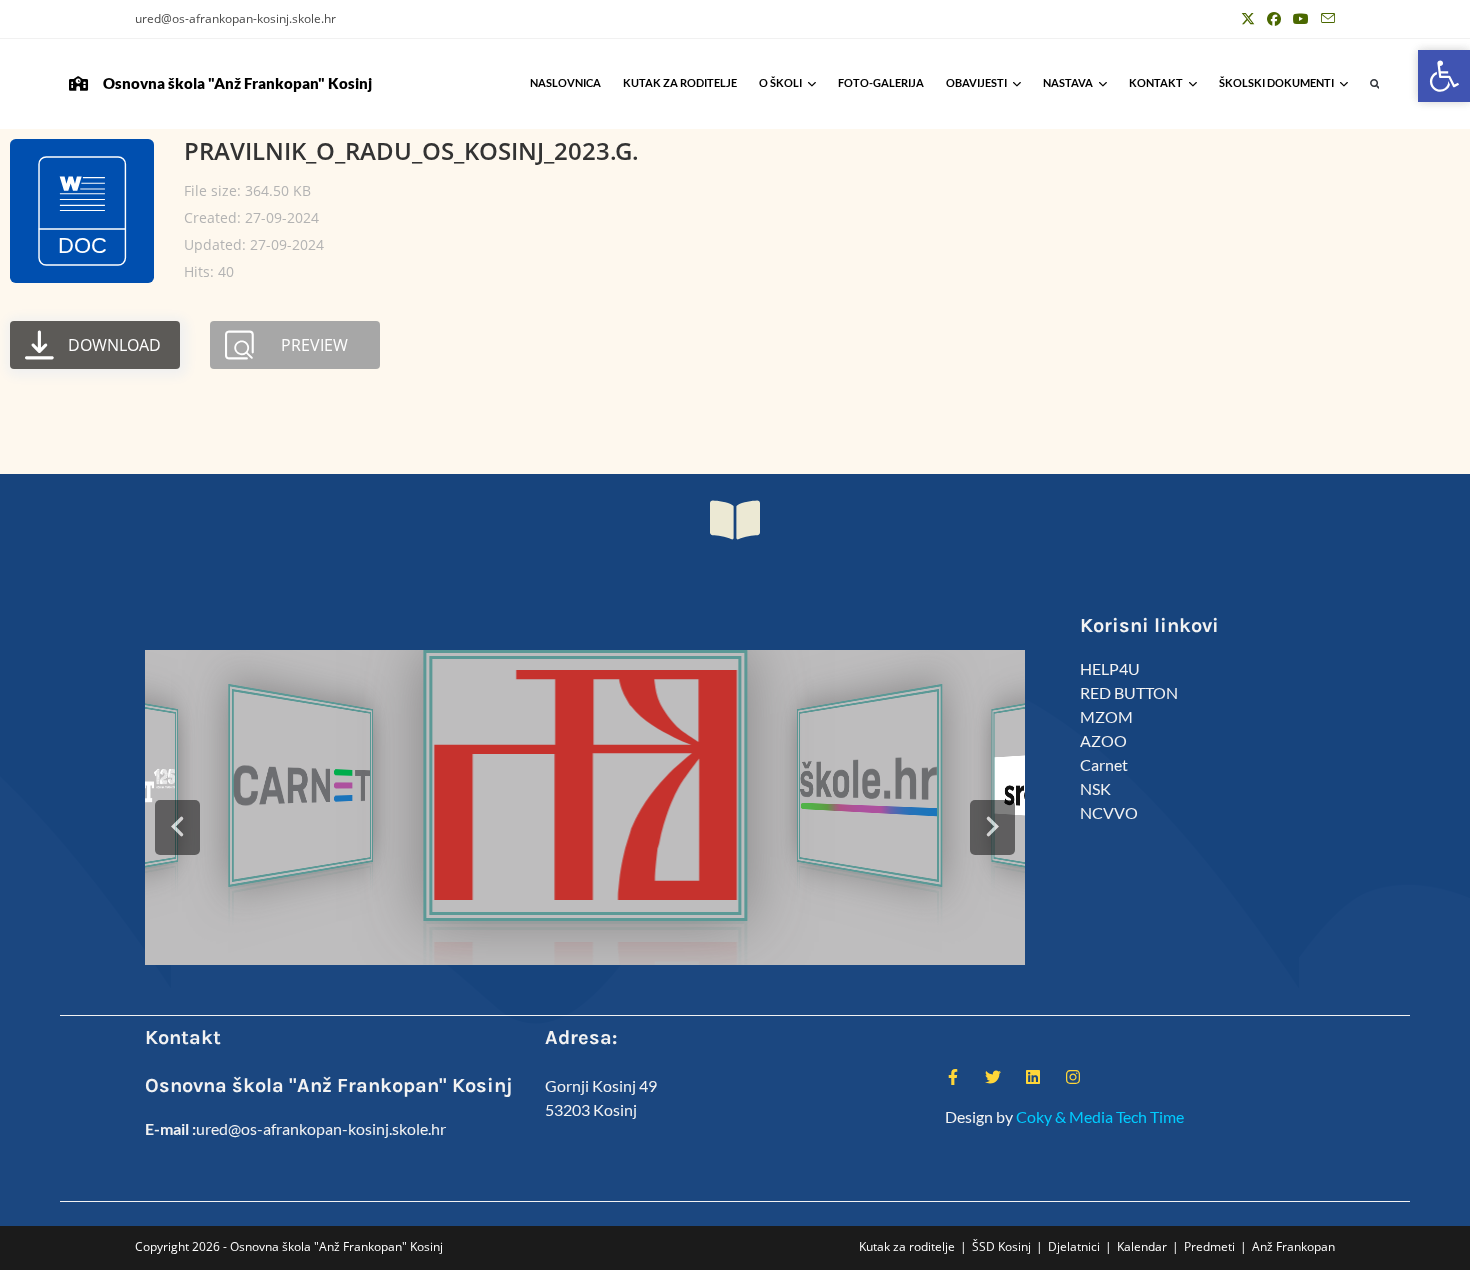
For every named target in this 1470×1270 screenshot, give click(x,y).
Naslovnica (565, 82)
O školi (780, 82)
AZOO (1103, 740)
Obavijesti (976, 82)
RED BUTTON (1129, 692)
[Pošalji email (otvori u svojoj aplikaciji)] (1325, 19)
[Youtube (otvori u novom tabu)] (1301, 19)
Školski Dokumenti (1276, 82)
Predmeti (1209, 1246)
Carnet (1104, 764)
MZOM (1106, 716)
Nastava (1068, 82)
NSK (1095, 788)
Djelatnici (1074, 1246)
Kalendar (1142, 1246)
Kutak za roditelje (680, 82)
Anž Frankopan (1293, 1246)
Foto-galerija (881, 82)
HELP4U (1110, 668)
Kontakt (1156, 82)
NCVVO (1109, 812)
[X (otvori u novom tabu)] (1248, 19)
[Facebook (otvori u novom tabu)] (1274, 19)
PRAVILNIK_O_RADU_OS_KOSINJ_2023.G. (411, 150)
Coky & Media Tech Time (1100, 1116)
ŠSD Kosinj (1001, 1246)
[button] (1374, 84)
